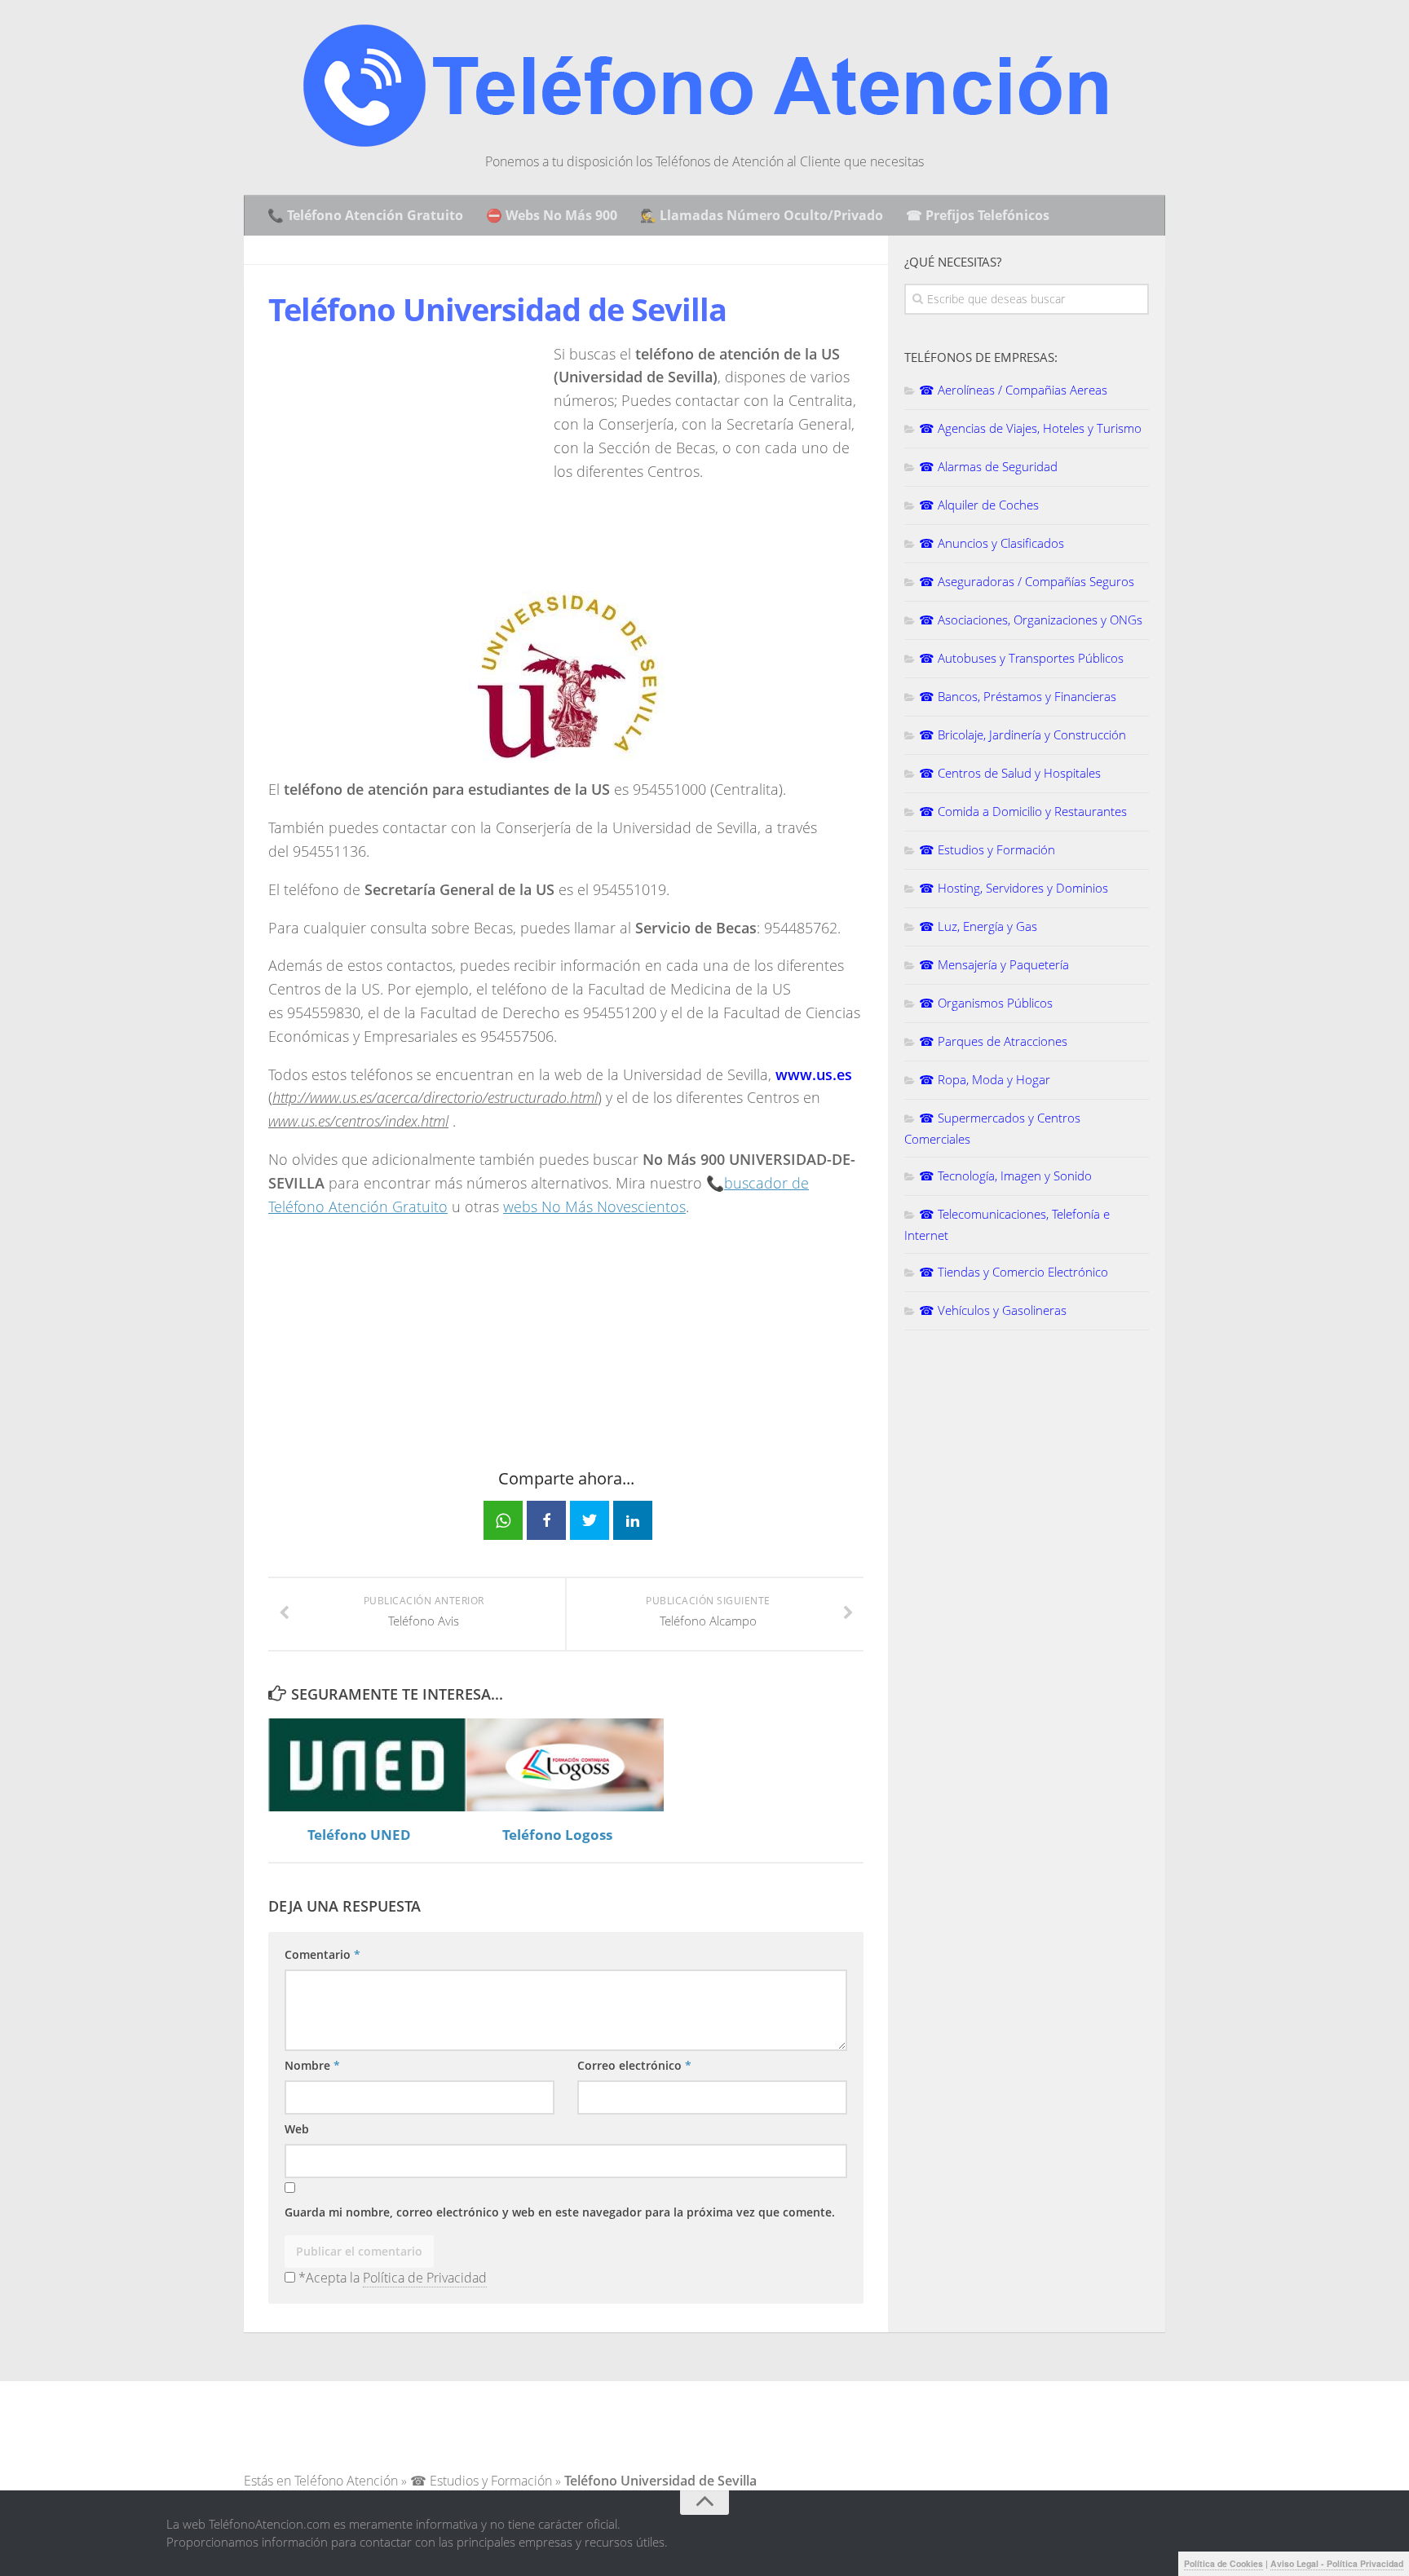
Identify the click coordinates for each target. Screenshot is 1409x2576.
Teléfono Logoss (557, 1835)
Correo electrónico (634, 2065)
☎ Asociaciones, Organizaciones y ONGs (1031, 620)
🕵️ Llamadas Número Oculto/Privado (762, 215)
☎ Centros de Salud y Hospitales (1010, 773)
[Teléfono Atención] (704, 142)
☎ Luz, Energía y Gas (978, 926)
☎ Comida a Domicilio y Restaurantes (1023, 811)
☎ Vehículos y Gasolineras (993, 1310)
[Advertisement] (405, 457)
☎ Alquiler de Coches (979, 505)
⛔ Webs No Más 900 (552, 215)
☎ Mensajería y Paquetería (994, 964)
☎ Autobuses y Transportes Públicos (1021, 658)
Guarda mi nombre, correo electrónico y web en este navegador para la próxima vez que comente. (560, 2212)
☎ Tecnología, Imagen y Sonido (1005, 1176)
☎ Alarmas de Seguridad (988, 466)
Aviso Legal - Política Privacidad (1337, 2563)
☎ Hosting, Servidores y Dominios (1014, 888)
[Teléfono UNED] (367, 1765)
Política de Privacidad (425, 2278)
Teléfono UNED (359, 1835)
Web (297, 2129)
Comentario (322, 1954)
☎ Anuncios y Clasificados (992, 543)
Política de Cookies (1223, 2563)
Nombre (312, 2065)
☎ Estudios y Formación (987, 849)
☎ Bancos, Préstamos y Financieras (1018, 696)
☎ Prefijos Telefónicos (978, 215)
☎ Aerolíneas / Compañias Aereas (1013, 390)
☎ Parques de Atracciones (993, 1041)
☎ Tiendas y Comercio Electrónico (1014, 1272)
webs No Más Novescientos (594, 1206)
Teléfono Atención (346, 2481)
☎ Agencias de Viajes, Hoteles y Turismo (1030, 428)
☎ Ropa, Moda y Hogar (985, 1079)
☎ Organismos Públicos (986, 1003)
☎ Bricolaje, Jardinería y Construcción (1023, 734)
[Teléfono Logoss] (565, 1765)
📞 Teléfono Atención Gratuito (365, 215)
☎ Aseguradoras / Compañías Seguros (1027, 581)
